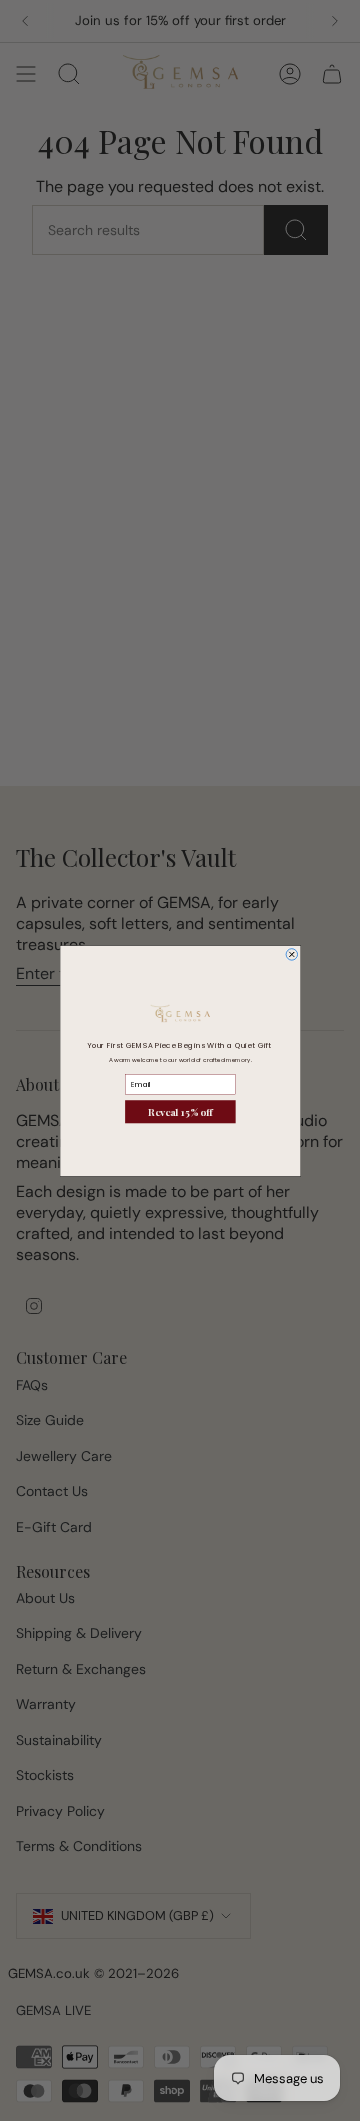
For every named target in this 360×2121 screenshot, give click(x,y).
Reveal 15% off (180, 1110)
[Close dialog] (292, 954)
